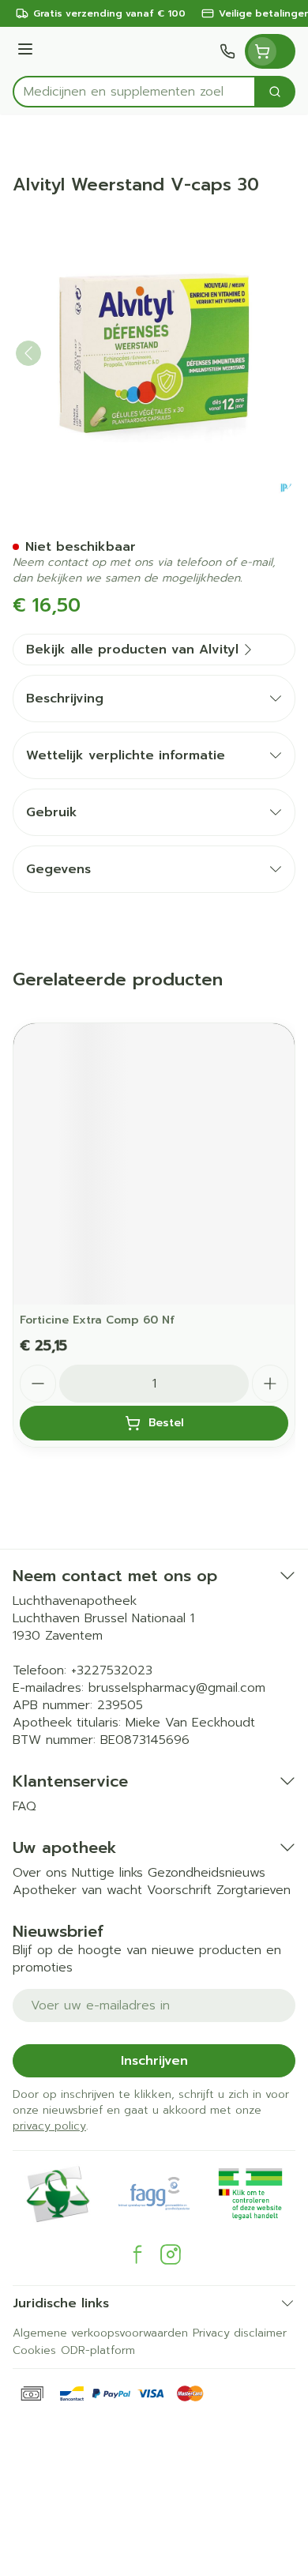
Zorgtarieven (254, 1890)
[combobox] (134, 92)
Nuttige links (107, 1873)
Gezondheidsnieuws (207, 1873)
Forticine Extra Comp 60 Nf (97, 1320)
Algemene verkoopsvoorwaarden (100, 2333)
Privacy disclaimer (240, 2333)
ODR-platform (98, 2350)
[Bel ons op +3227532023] (227, 51)
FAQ (24, 1806)
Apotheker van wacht (77, 1890)
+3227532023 (112, 1670)
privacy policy (49, 2126)
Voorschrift (179, 1890)
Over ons (40, 1873)
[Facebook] (137, 2254)
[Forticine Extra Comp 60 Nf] (154, 1164)
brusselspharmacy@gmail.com (177, 1688)
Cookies (34, 2350)
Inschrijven (154, 2061)
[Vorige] (28, 353)
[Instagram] (171, 2254)
